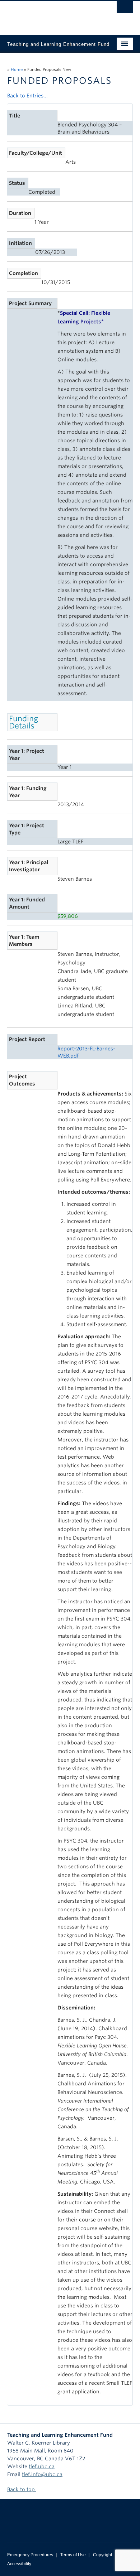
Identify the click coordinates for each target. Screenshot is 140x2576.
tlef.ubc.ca (42, 2466)
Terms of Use (73, 2555)
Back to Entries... (27, 96)
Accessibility (19, 2564)
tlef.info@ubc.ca (42, 2474)
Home (17, 69)
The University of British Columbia (51, 15)
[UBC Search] (125, 9)
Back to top (22, 2489)
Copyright (102, 2555)
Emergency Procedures (30, 2555)
